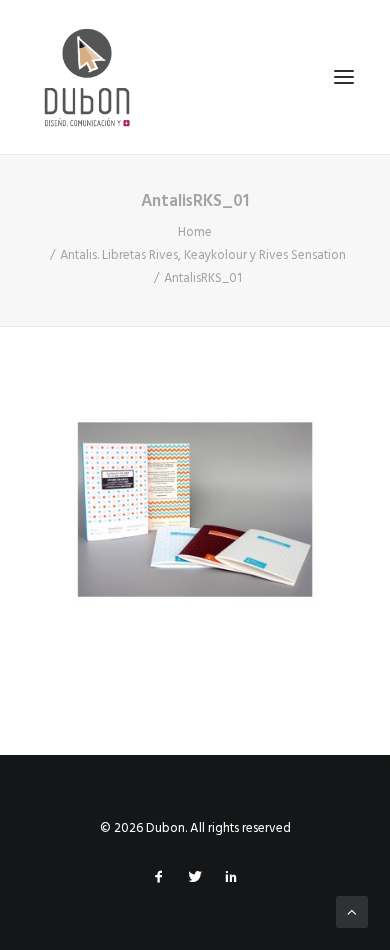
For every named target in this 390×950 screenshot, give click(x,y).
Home (195, 232)
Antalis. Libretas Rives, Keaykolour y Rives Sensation (203, 255)
